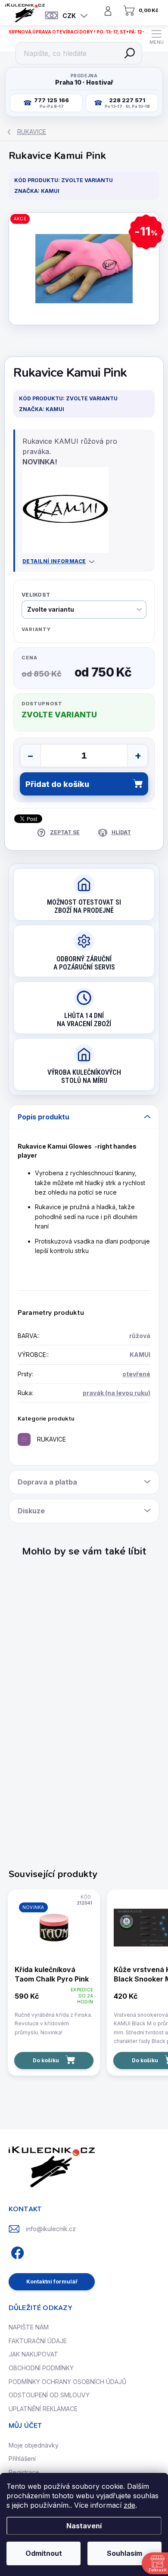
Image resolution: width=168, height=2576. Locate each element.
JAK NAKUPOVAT (33, 2354)
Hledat (130, 53)
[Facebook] (16, 2251)
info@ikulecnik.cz (51, 2229)
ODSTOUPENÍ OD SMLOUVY (49, 2395)
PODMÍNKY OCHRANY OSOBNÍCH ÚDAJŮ (67, 2382)
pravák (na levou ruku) (117, 1393)
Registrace (24, 2472)
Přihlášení (22, 2459)
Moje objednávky (34, 2445)
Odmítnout (44, 2553)
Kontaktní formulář (52, 2282)
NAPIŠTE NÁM (29, 2327)
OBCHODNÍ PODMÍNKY (41, 2368)
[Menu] (156, 37)
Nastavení (84, 2526)
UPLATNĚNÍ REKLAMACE (43, 2409)
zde (129, 2505)
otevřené (136, 1374)
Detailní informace (54, 561)
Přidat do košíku (57, 784)
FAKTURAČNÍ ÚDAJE (38, 2341)
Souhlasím (124, 2553)
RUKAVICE (51, 1439)
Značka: (37, 191)
